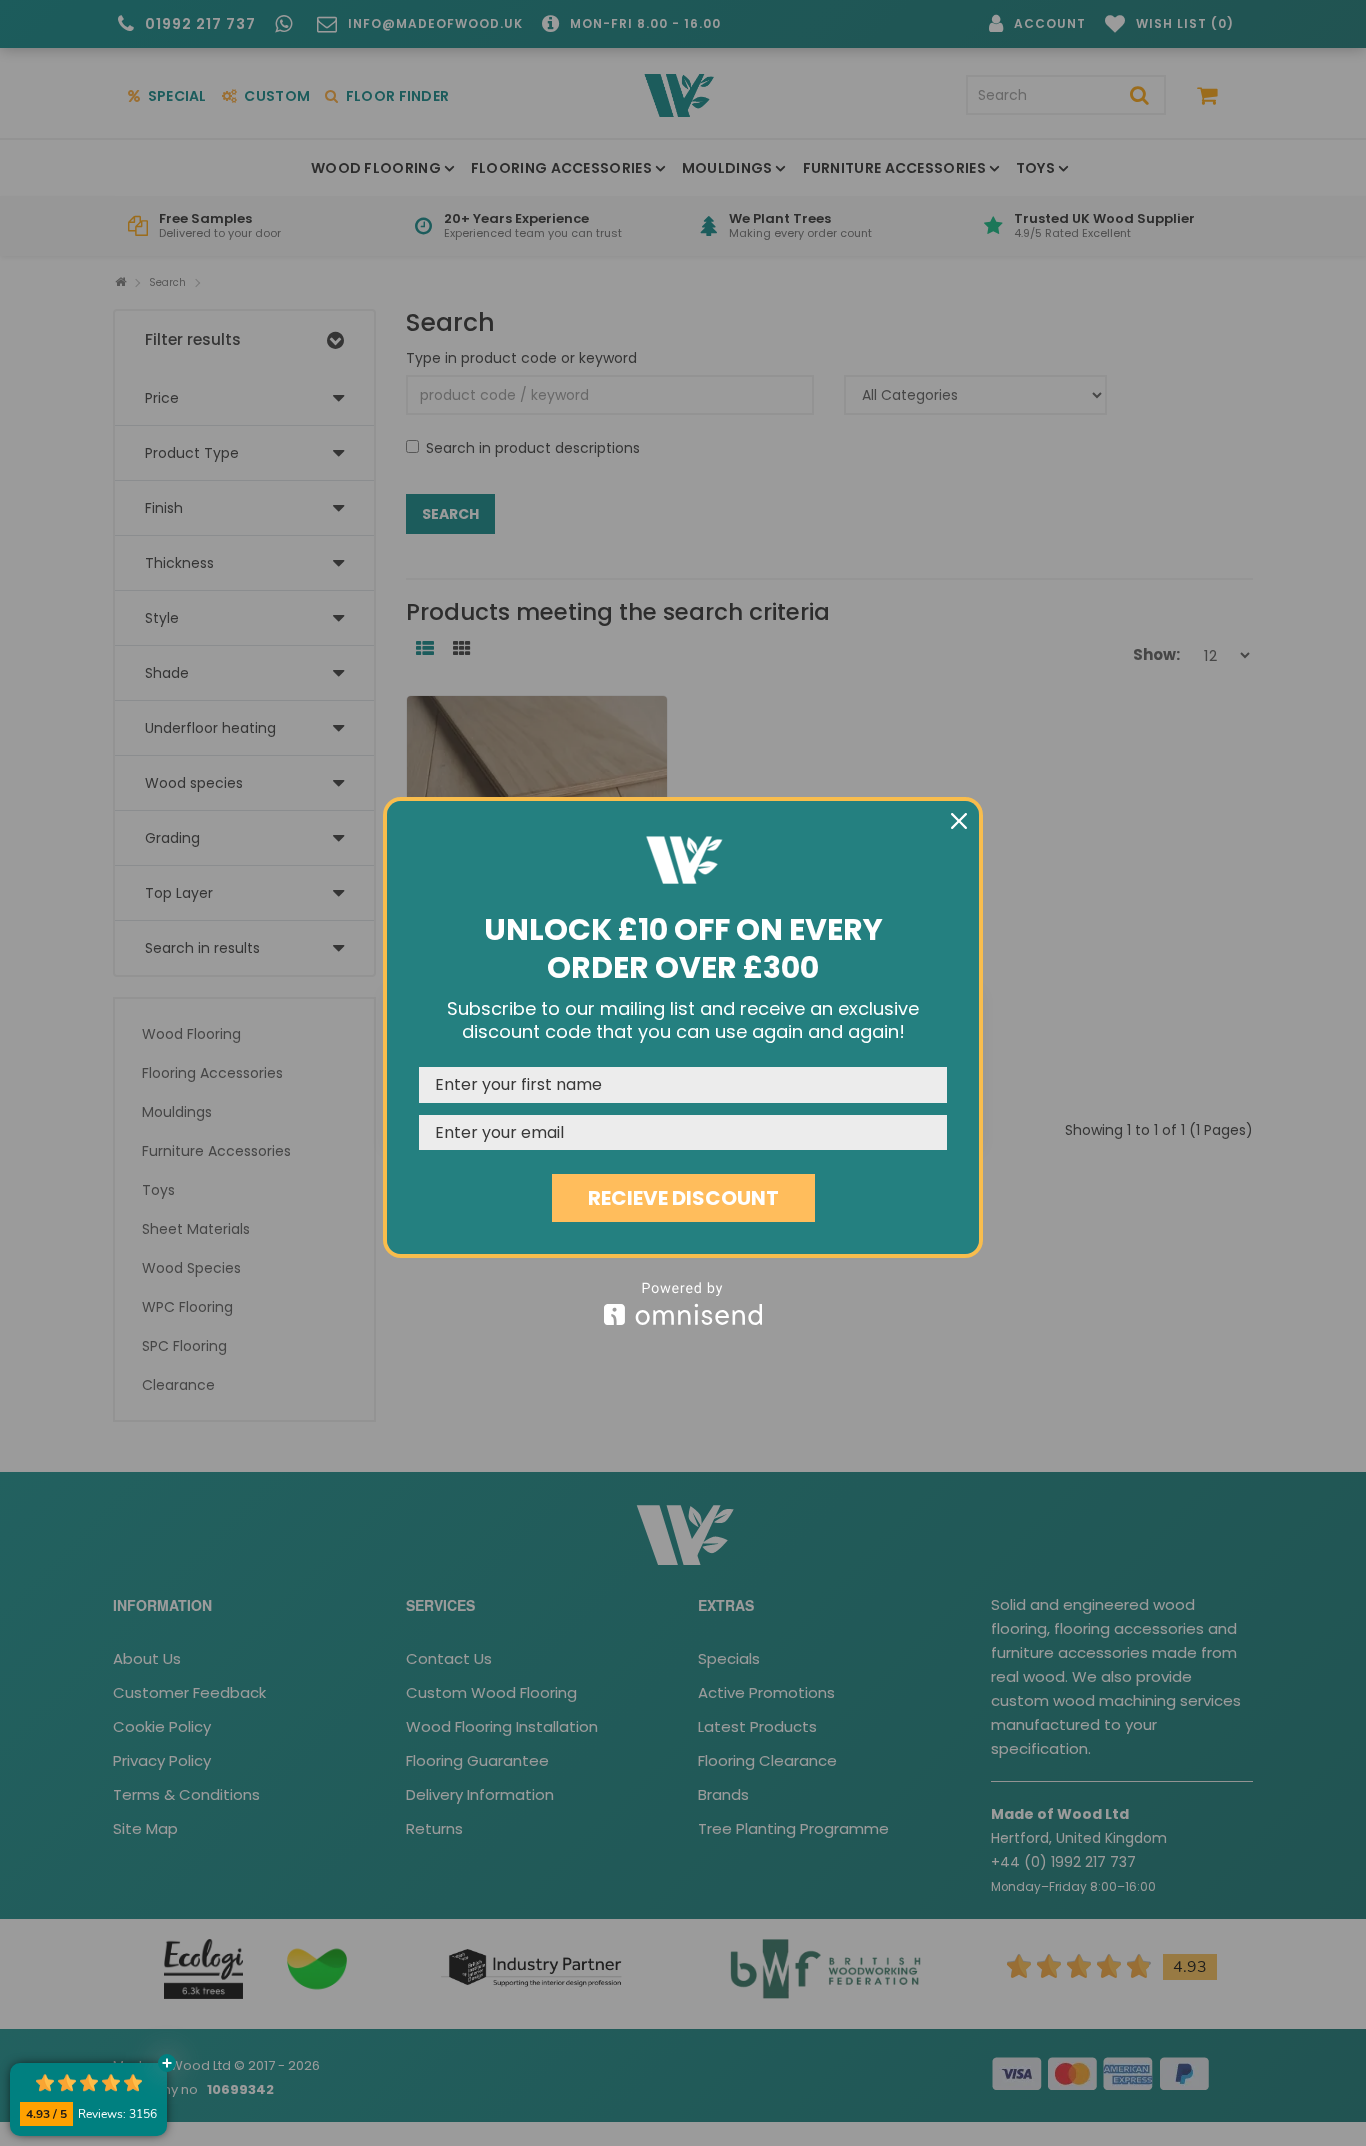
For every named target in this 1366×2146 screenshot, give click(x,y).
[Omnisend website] (683, 1303)
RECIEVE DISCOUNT (683, 1198)
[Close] (959, 821)
